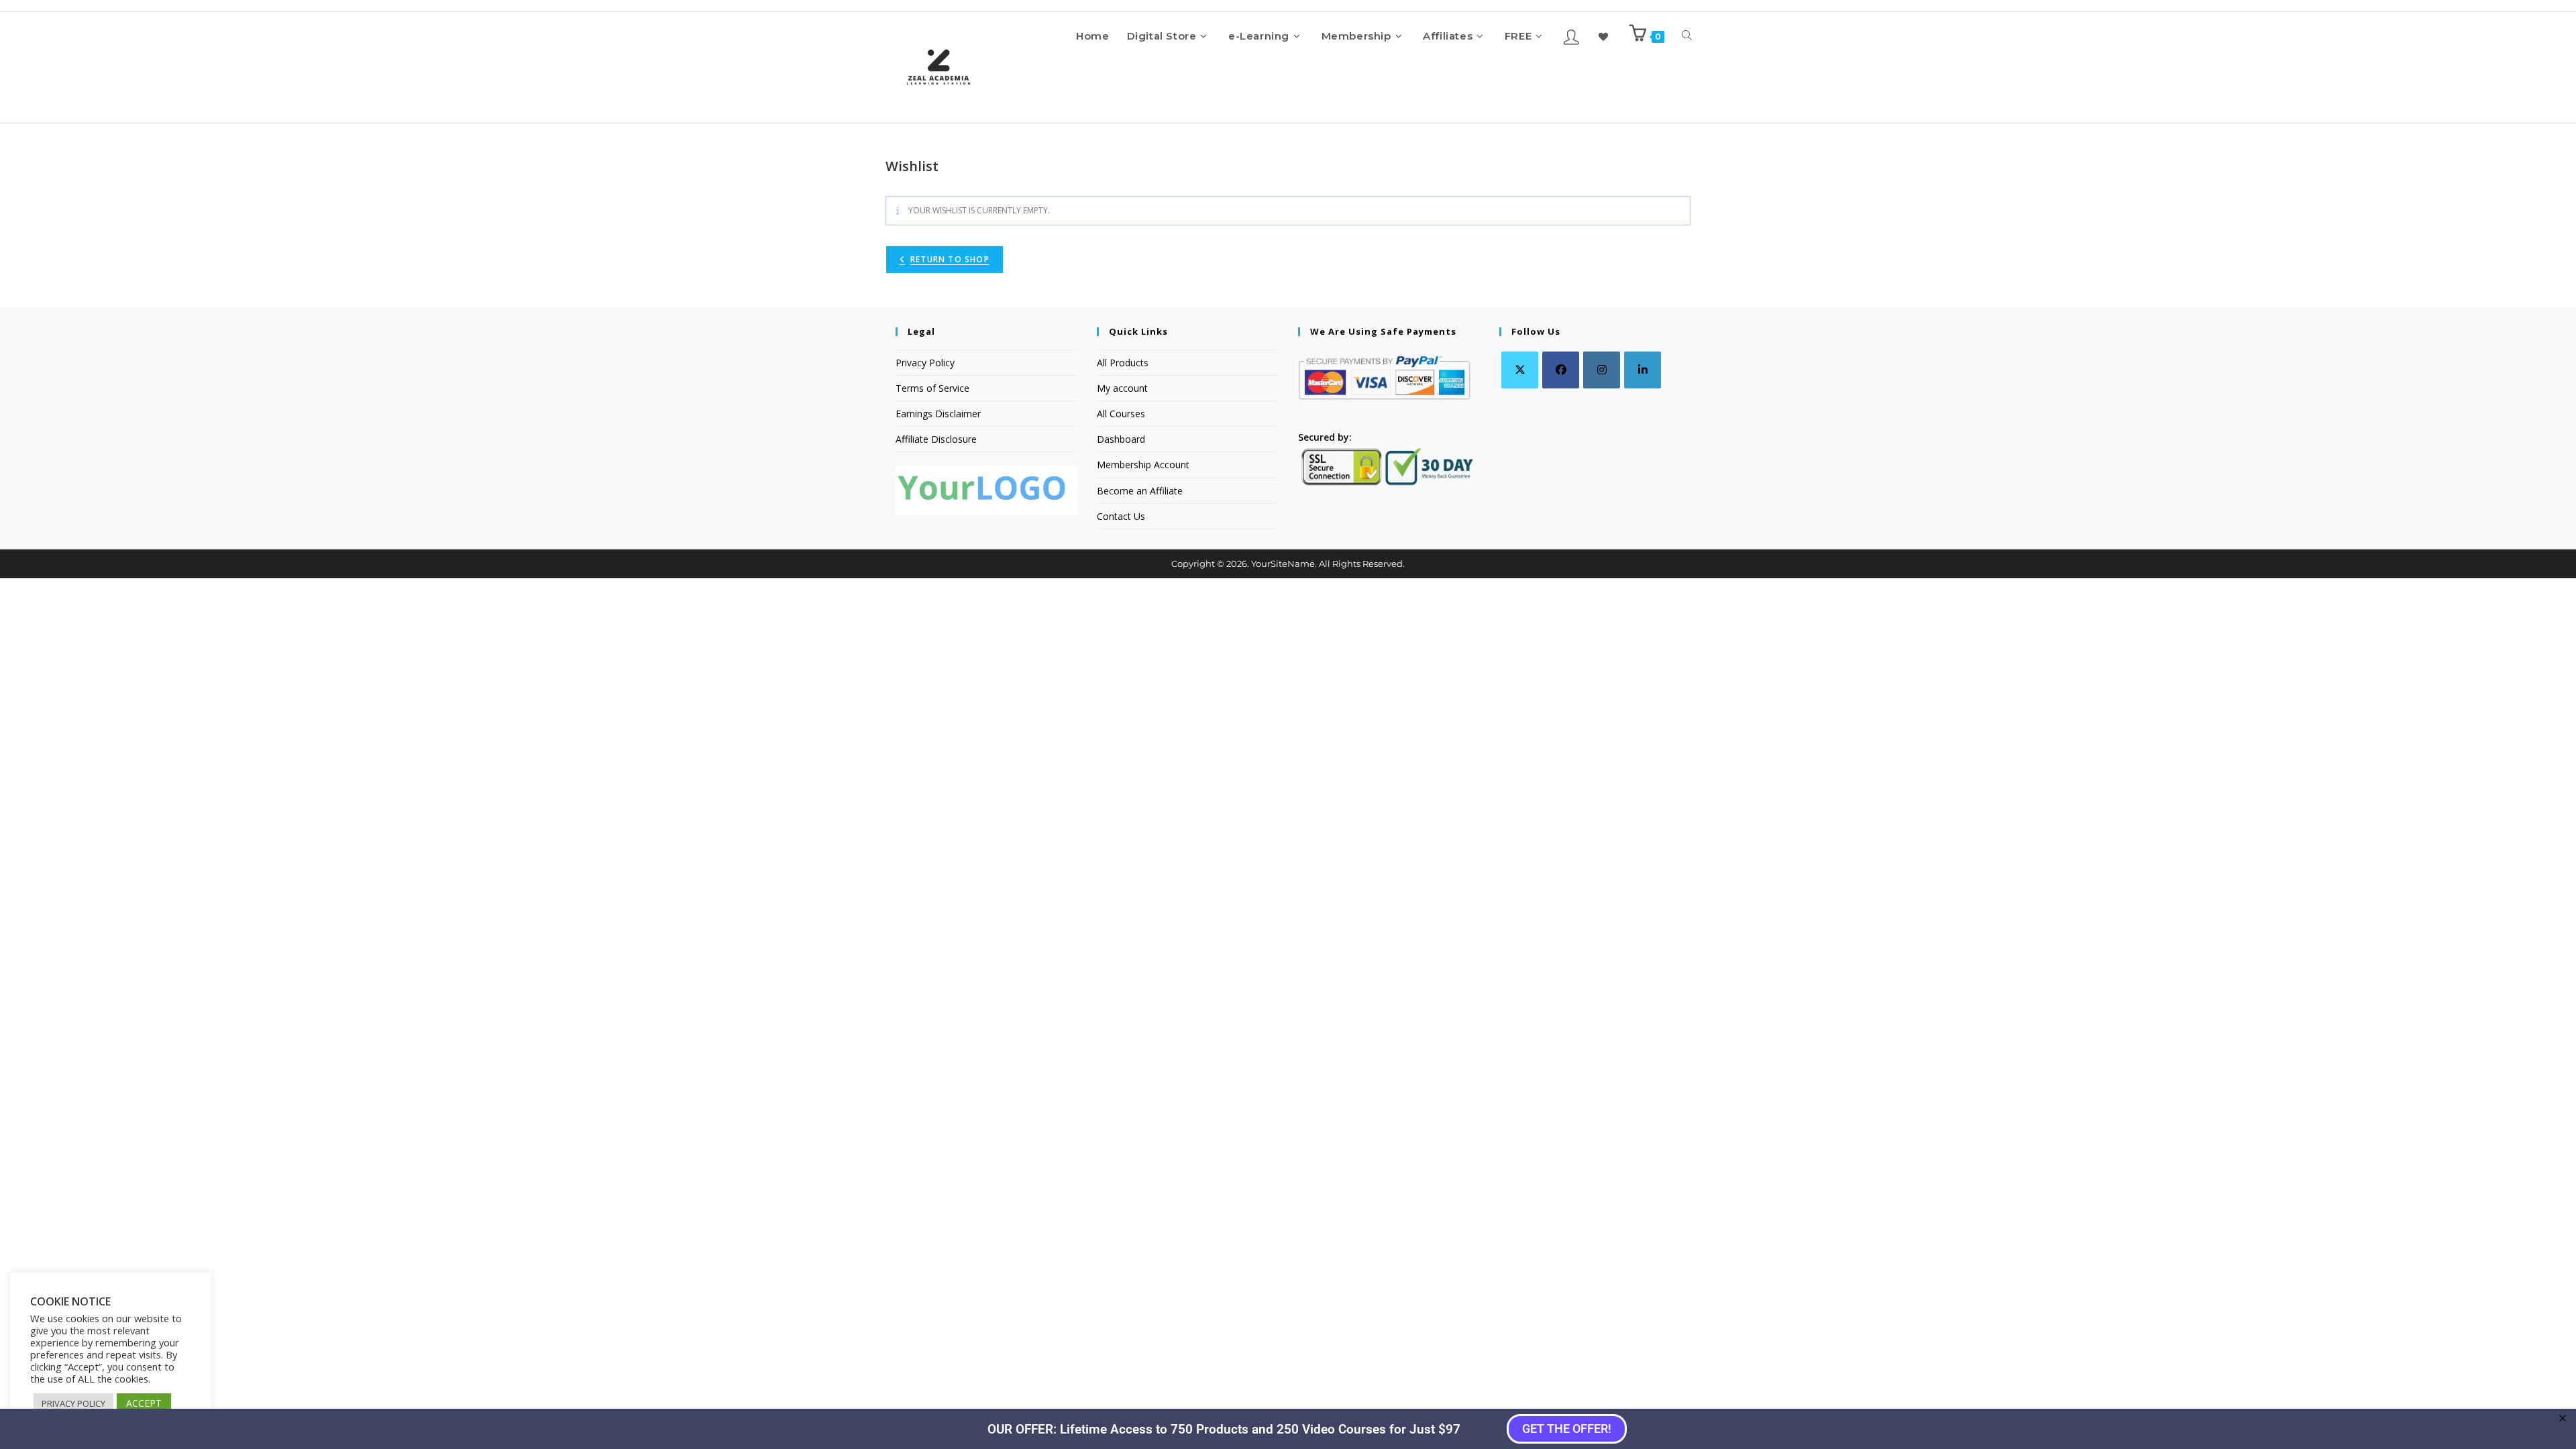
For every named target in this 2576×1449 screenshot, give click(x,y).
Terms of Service (932, 388)
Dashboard (1121, 439)
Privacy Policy (925, 363)
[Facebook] (1561, 370)
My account (1122, 388)
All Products (1123, 363)
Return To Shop (950, 259)
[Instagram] (1602, 370)
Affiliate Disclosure (936, 439)
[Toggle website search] (1687, 36)
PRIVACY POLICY (73, 1403)
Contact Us (1121, 516)
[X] (1520, 370)
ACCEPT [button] (144, 1403)
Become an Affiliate (1140, 491)
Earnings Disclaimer (938, 414)
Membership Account (1143, 465)
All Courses (1121, 414)
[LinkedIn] (1643, 370)
